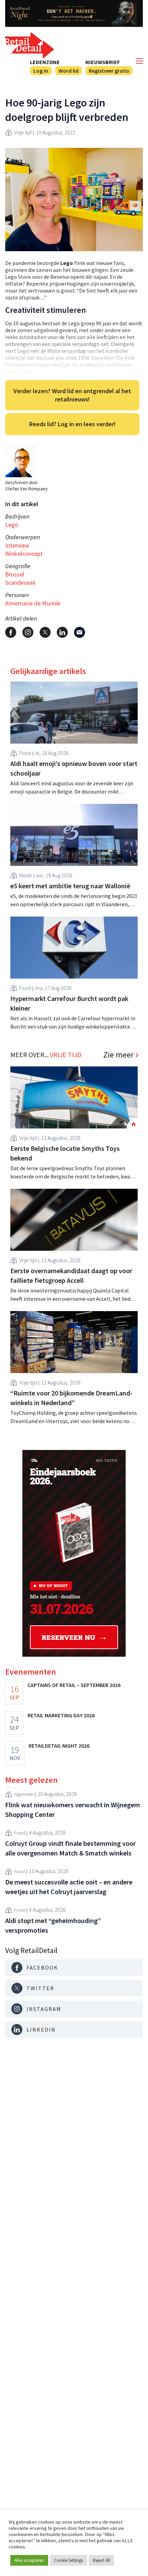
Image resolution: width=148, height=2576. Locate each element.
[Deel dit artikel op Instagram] (28, 632)
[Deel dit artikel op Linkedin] (62, 632)
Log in (41, 71)
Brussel (15, 574)
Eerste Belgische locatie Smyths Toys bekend (65, 1153)
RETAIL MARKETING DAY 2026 (61, 1715)
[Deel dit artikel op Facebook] (11, 632)
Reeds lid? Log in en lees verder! (72, 424)
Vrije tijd (23, 132)
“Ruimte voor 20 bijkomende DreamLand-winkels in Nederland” (71, 1398)
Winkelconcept (24, 554)
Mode (26, 875)
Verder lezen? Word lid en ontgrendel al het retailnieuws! (72, 395)
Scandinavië (20, 582)
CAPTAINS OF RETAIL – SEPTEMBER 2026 (74, 1685)
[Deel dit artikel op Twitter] (45, 632)
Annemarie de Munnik (33, 603)
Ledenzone (45, 62)
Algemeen (24, 1794)
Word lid (68, 71)
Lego (12, 525)
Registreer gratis (109, 71)
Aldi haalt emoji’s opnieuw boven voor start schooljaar (74, 768)
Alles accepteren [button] (29, 2560)
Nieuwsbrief (103, 62)
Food (25, 753)
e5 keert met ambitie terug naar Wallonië (70, 886)
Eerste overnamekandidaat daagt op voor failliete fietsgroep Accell (71, 1275)
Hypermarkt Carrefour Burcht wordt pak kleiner (69, 1003)
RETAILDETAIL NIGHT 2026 (59, 1746)
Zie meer (118, 1055)
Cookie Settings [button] (68, 2560)
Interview (17, 545)
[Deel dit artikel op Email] (80, 632)
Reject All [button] (101, 2560)
